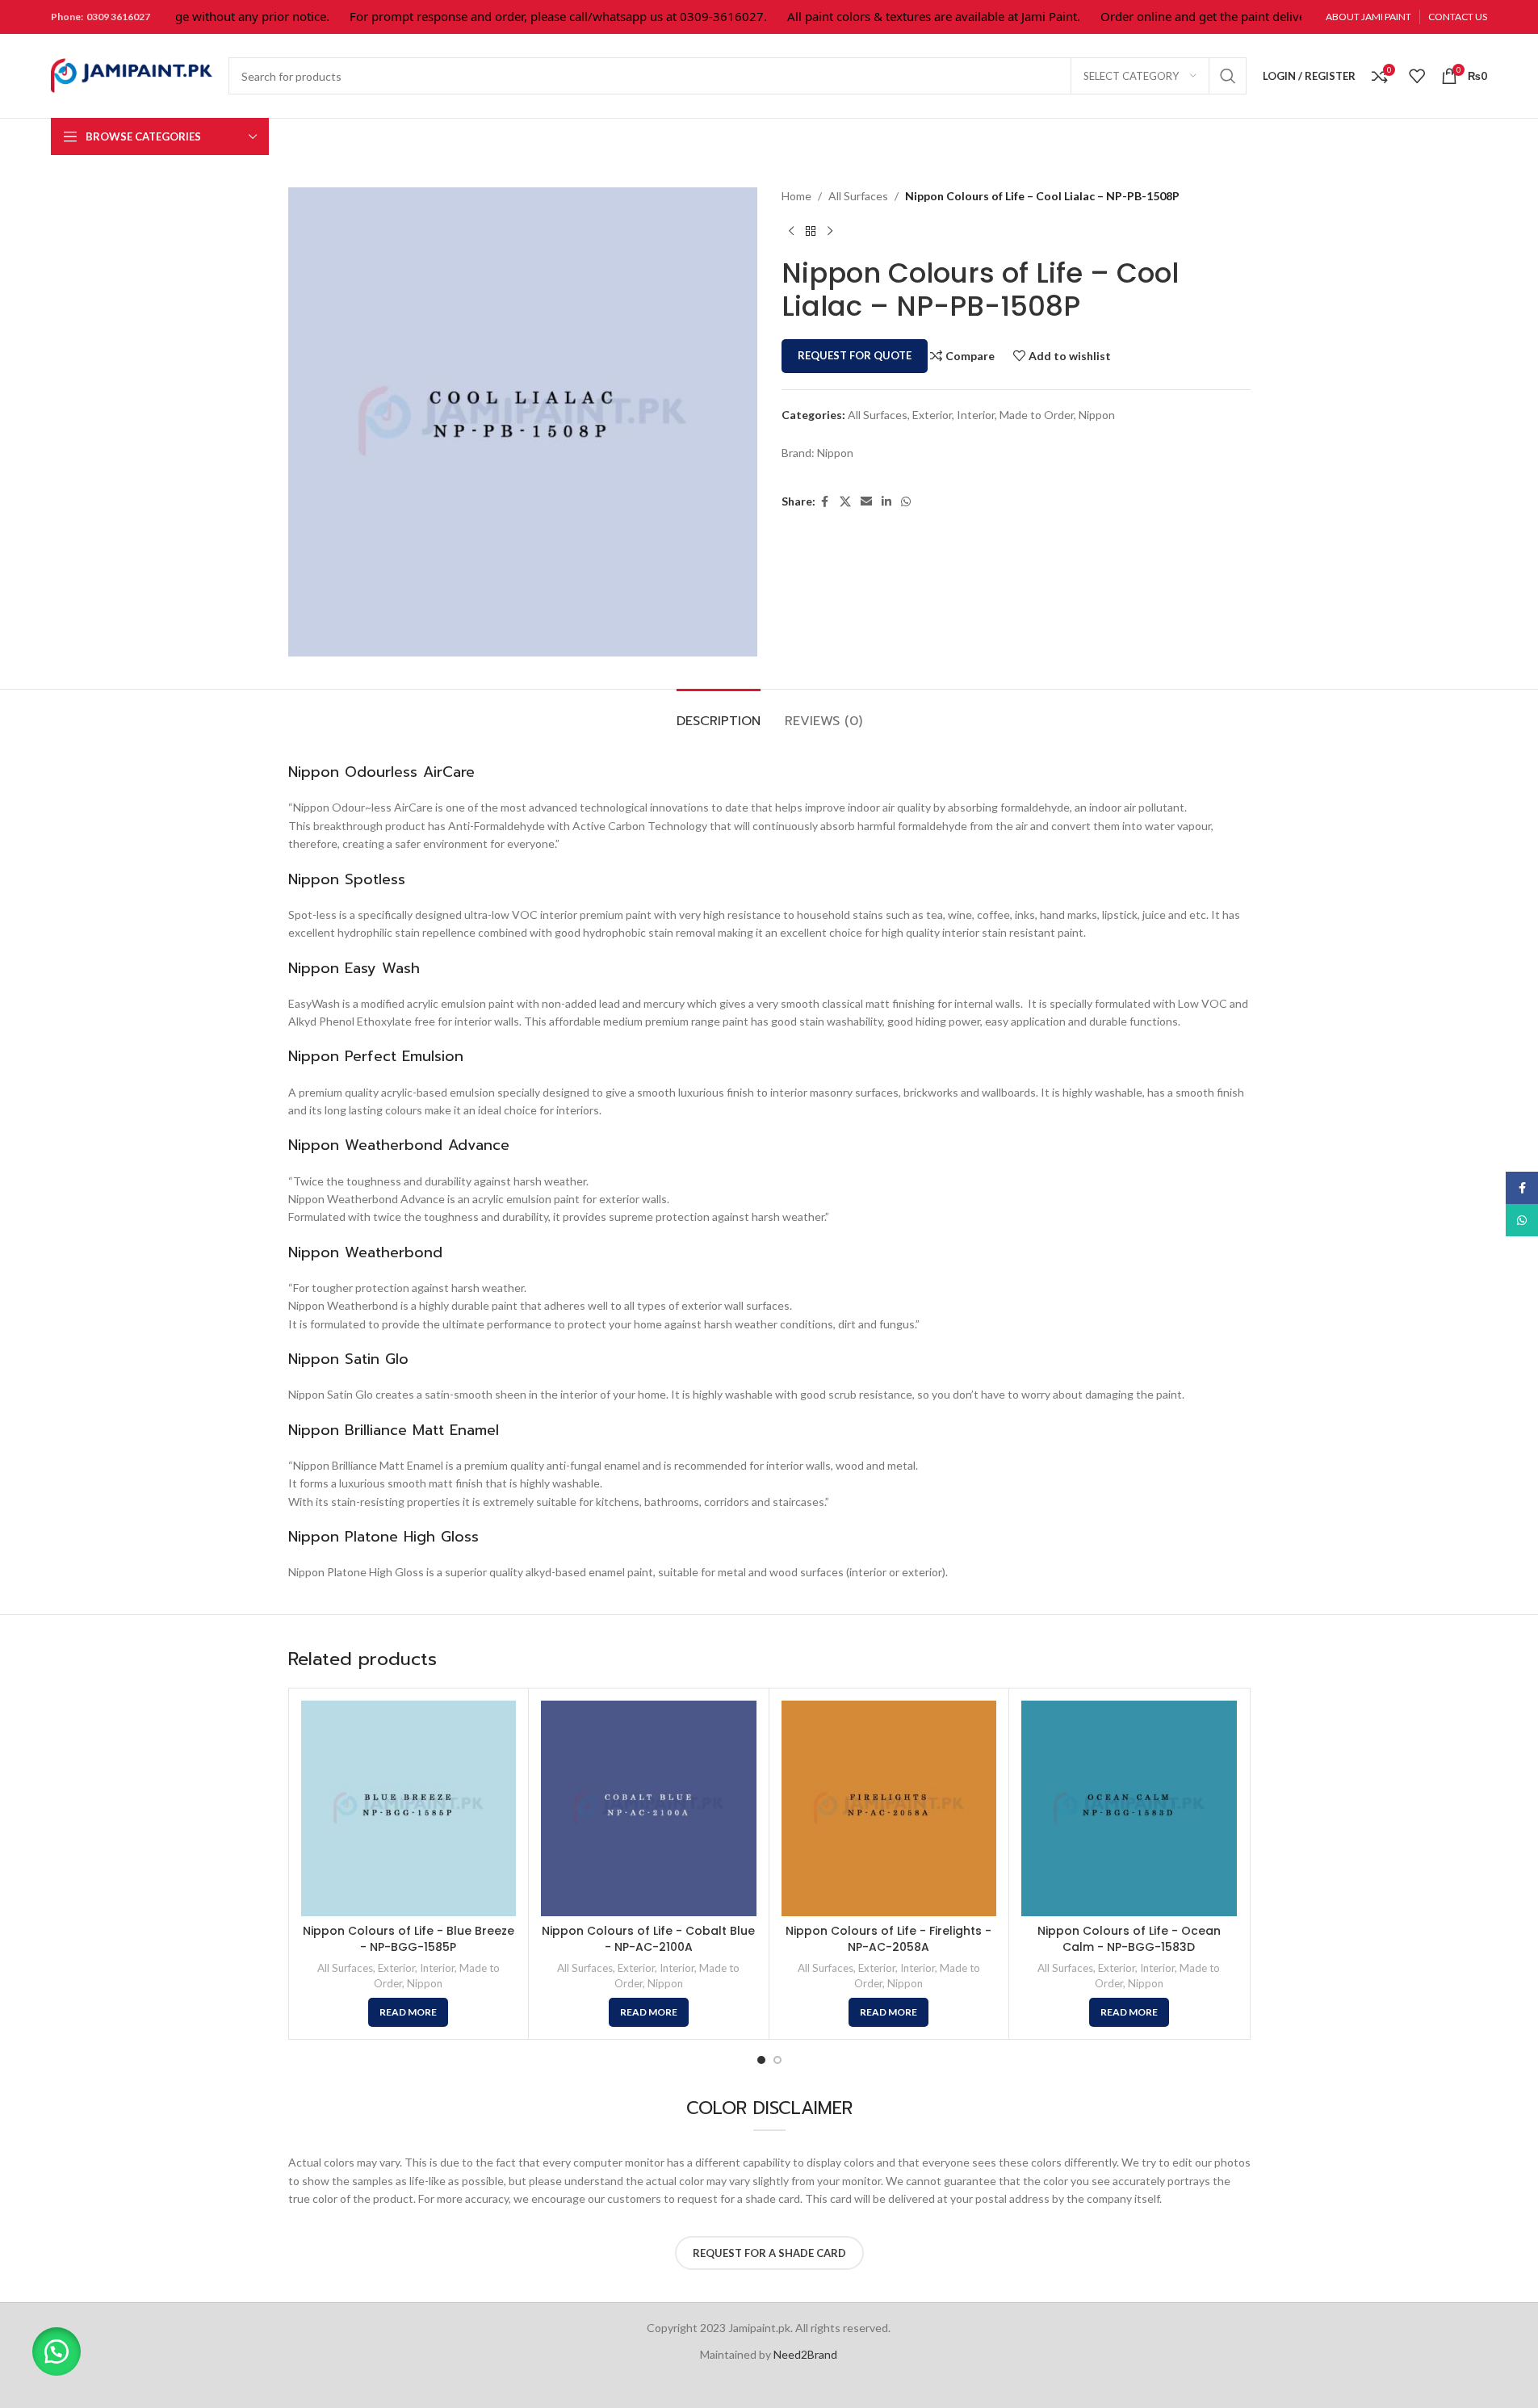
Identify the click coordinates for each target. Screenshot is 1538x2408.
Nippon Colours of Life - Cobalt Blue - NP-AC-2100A (648, 1939)
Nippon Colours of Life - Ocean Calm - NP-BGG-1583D (1129, 1939)
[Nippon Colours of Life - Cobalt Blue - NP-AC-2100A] (649, 1808)
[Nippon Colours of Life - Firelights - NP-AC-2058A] (889, 1808)
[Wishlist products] (1417, 76)
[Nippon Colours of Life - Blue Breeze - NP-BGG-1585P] (409, 1808)
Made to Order (1037, 415)
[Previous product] (791, 231)
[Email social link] (866, 502)
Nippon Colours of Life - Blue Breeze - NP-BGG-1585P (409, 1939)
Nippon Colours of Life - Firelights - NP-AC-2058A (888, 1939)
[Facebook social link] (825, 502)
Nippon (1097, 415)
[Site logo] (132, 75)
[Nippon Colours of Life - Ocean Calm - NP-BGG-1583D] (1129, 1808)
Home (796, 196)
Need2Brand (805, 2354)
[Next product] (830, 231)
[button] (57, 2351)
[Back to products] (811, 231)
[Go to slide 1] (761, 2060)
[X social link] (845, 502)
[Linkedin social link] (886, 502)
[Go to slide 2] (777, 2060)
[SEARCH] (1228, 76)
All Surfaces (858, 196)
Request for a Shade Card (769, 2253)
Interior (976, 415)
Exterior (932, 415)
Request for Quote (855, 355)
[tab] (719, 713)
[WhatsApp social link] (906, 502)
